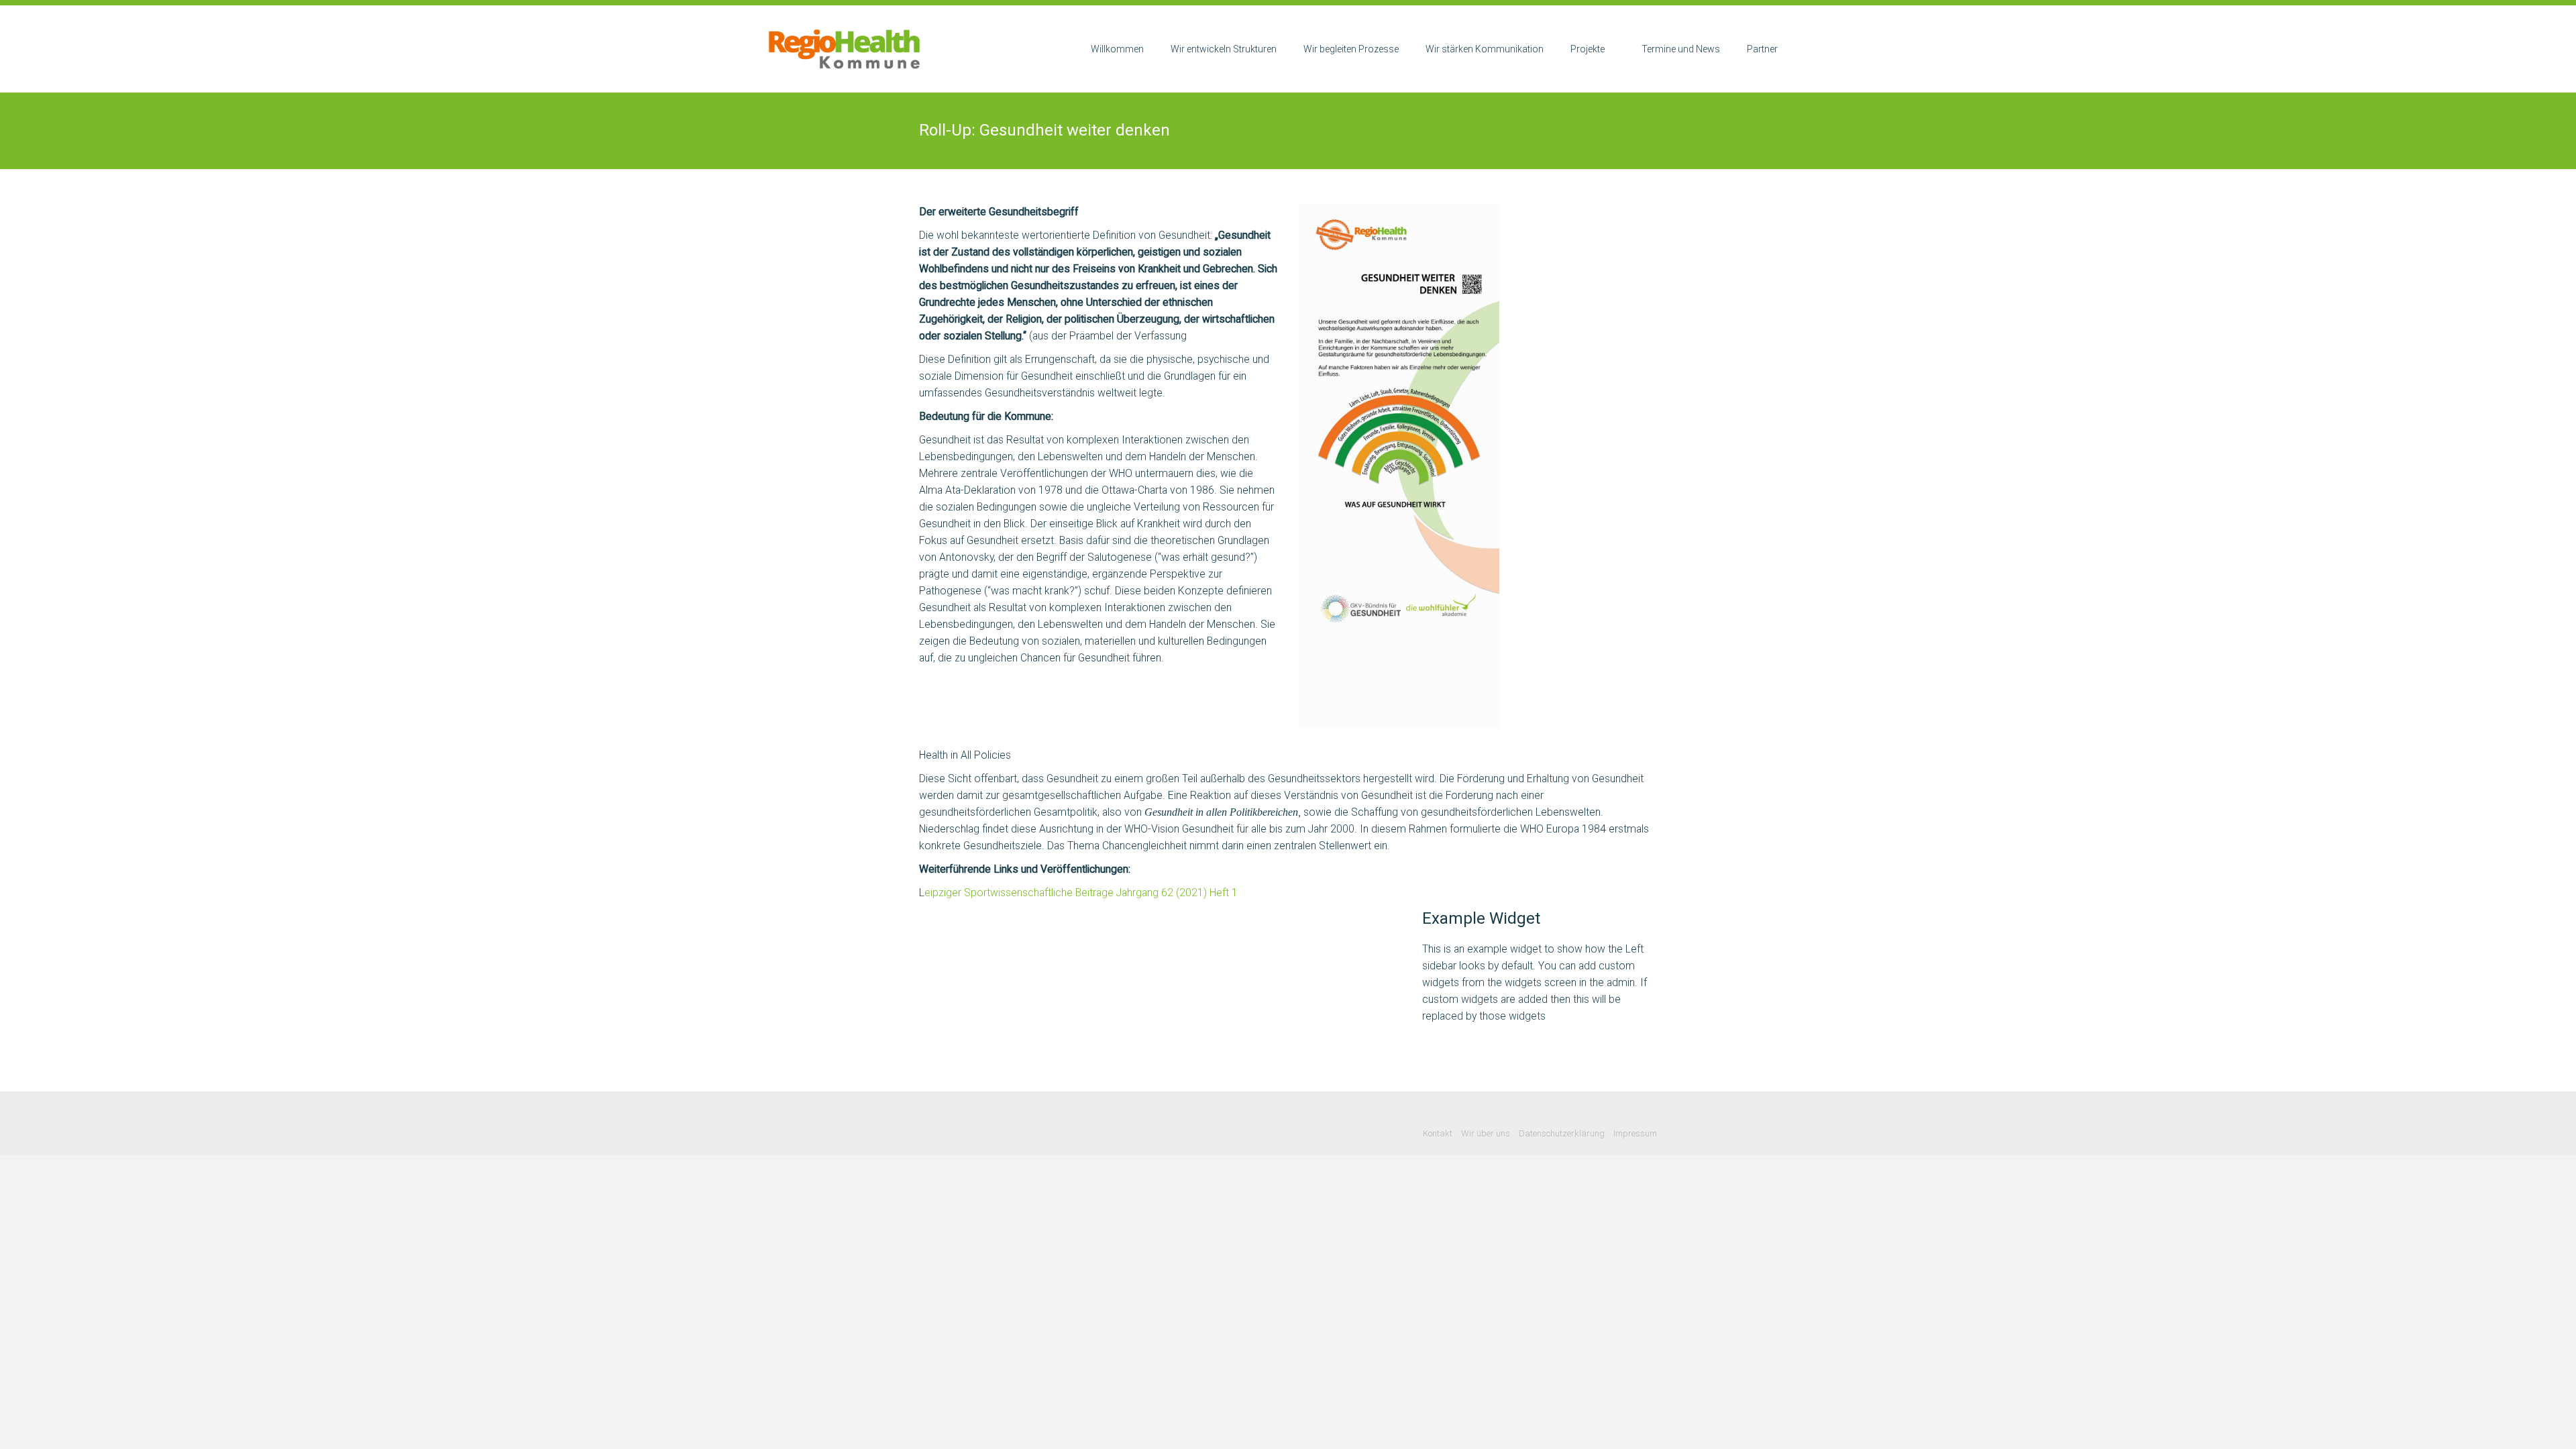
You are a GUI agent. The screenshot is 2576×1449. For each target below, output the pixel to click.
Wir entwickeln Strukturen (1224, 49)
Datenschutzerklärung (1562, 1133)
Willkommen (1117, 49)
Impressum (1635, 1133)
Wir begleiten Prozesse (1351, 49)
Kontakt (1438, 1133)
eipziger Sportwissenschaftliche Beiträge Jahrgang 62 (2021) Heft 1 (1081, 893)
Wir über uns (1486, 1133)
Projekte (1588, 49)
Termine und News (1681, 49)
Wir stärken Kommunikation (1485, 49)
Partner (1762, 49)
